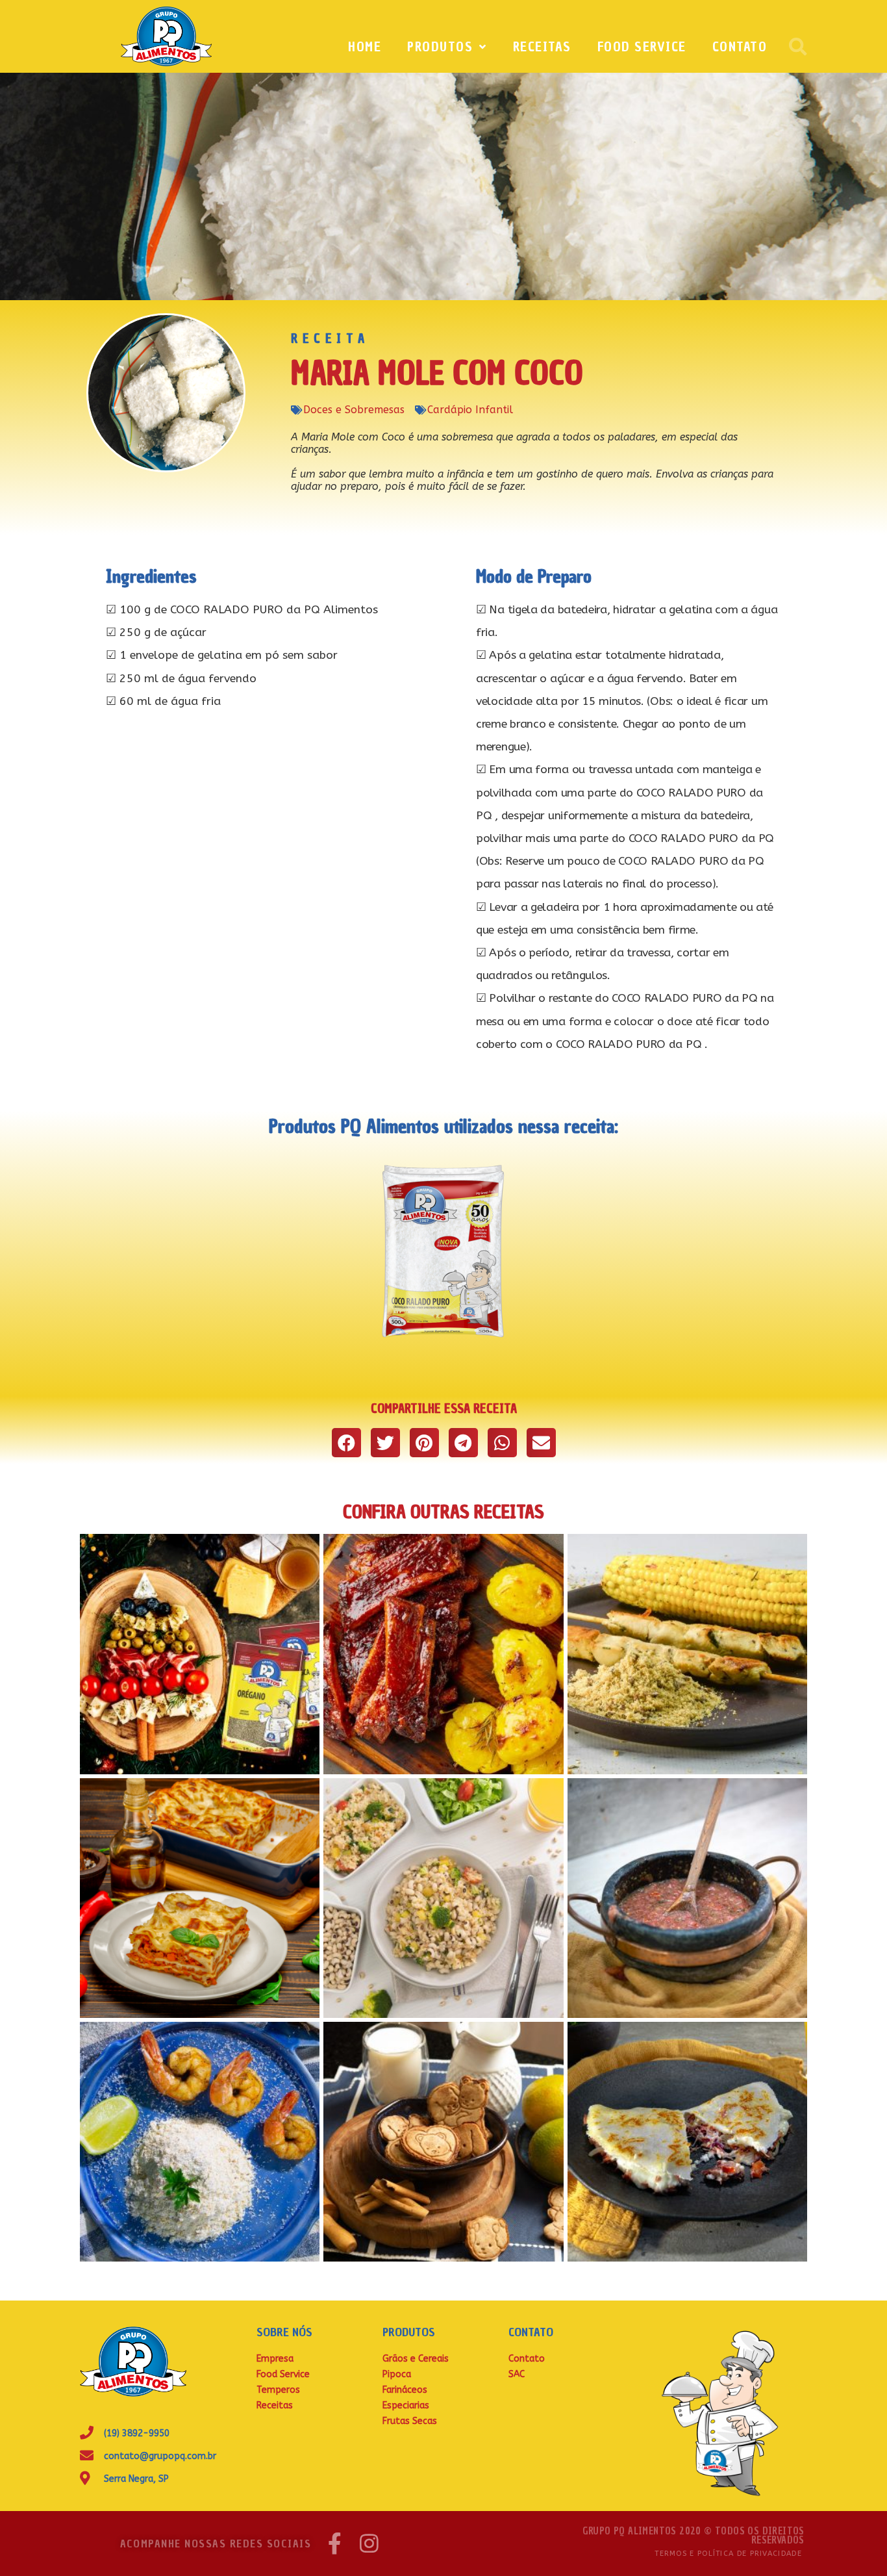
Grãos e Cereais (416, 2359)
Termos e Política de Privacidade (728, 2554)
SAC (517, 2374)
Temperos (278, 2390)
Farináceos (405, 2390)
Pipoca (397, 2374)
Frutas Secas (410, 2421)
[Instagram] (369, 2543)
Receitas (542, 47)
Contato (740, 47)
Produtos (440, 47)
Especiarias (406, 2405)
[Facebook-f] (335, 2543)
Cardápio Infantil (470, 410)
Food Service (642, 47)
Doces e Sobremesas (354, 410)
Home (365, 47)
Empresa (275, 2359)
